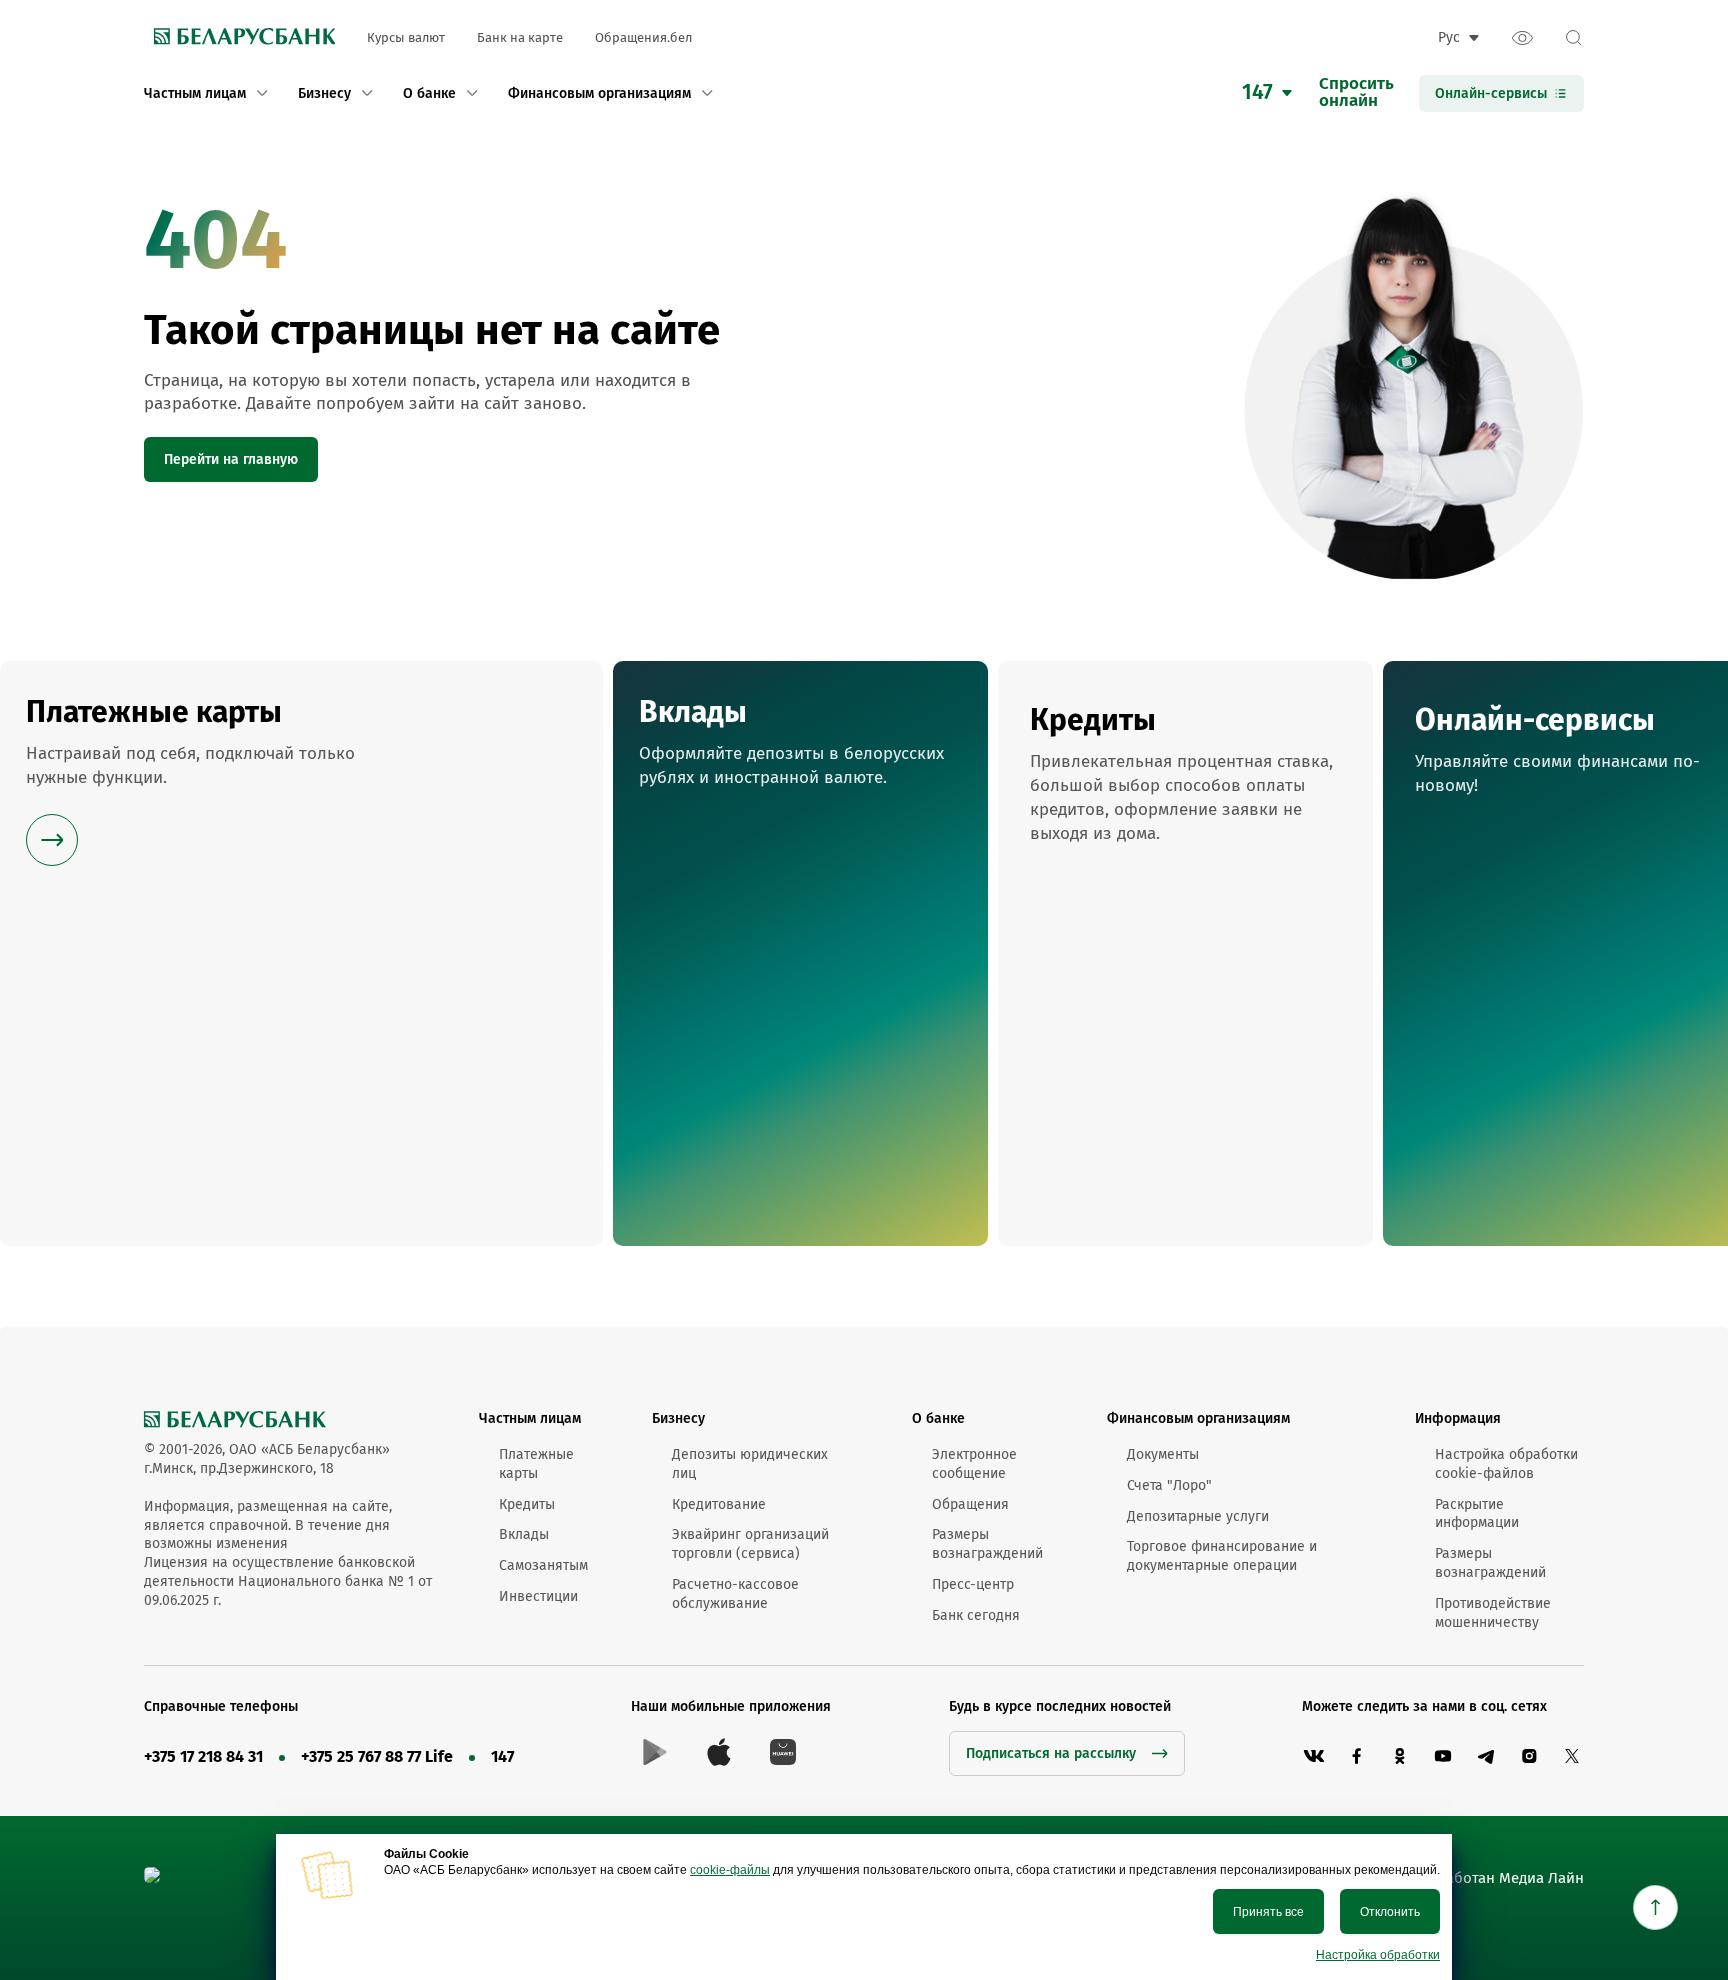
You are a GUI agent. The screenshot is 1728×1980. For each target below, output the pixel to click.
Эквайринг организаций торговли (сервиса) (750, 1544)
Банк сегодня (976, 1615)
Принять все (1268, 1912)
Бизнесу (678, 1418)
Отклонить (1390, 1912)
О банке (938, 1418)
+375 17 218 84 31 (203, 1756)
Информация (1458, 1418)
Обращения (970, 1504)
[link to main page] (239, 38)
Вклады (524, 1534)
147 (502, 1756)
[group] (301, 953)
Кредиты (527, 1504)
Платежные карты (536, 1464)
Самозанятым (543, 1565)
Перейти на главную (231, 459)
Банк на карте (520, 37)
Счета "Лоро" (1169, 1485)
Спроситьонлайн (1356, 93)
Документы (1163, 1454)
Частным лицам (530, 1418)
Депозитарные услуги (1198, 1516)
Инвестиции (538, 1596)
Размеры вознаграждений (987, 1544)
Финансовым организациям (1198, 1418)
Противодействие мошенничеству (1493, 1613)
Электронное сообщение (974, 1464)
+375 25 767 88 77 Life (377, 1756)
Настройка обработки (1378, 1955)
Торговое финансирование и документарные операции (1222, 1556)
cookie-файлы (730, 1870)
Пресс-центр (973, 1584)
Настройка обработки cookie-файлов (1506, 1464)
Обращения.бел (643, 37)
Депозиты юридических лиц (750, 1464)
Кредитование (719, 1504)
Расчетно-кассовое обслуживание (735, 1594)
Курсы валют (406, 37)
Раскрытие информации (1477, 1514)
